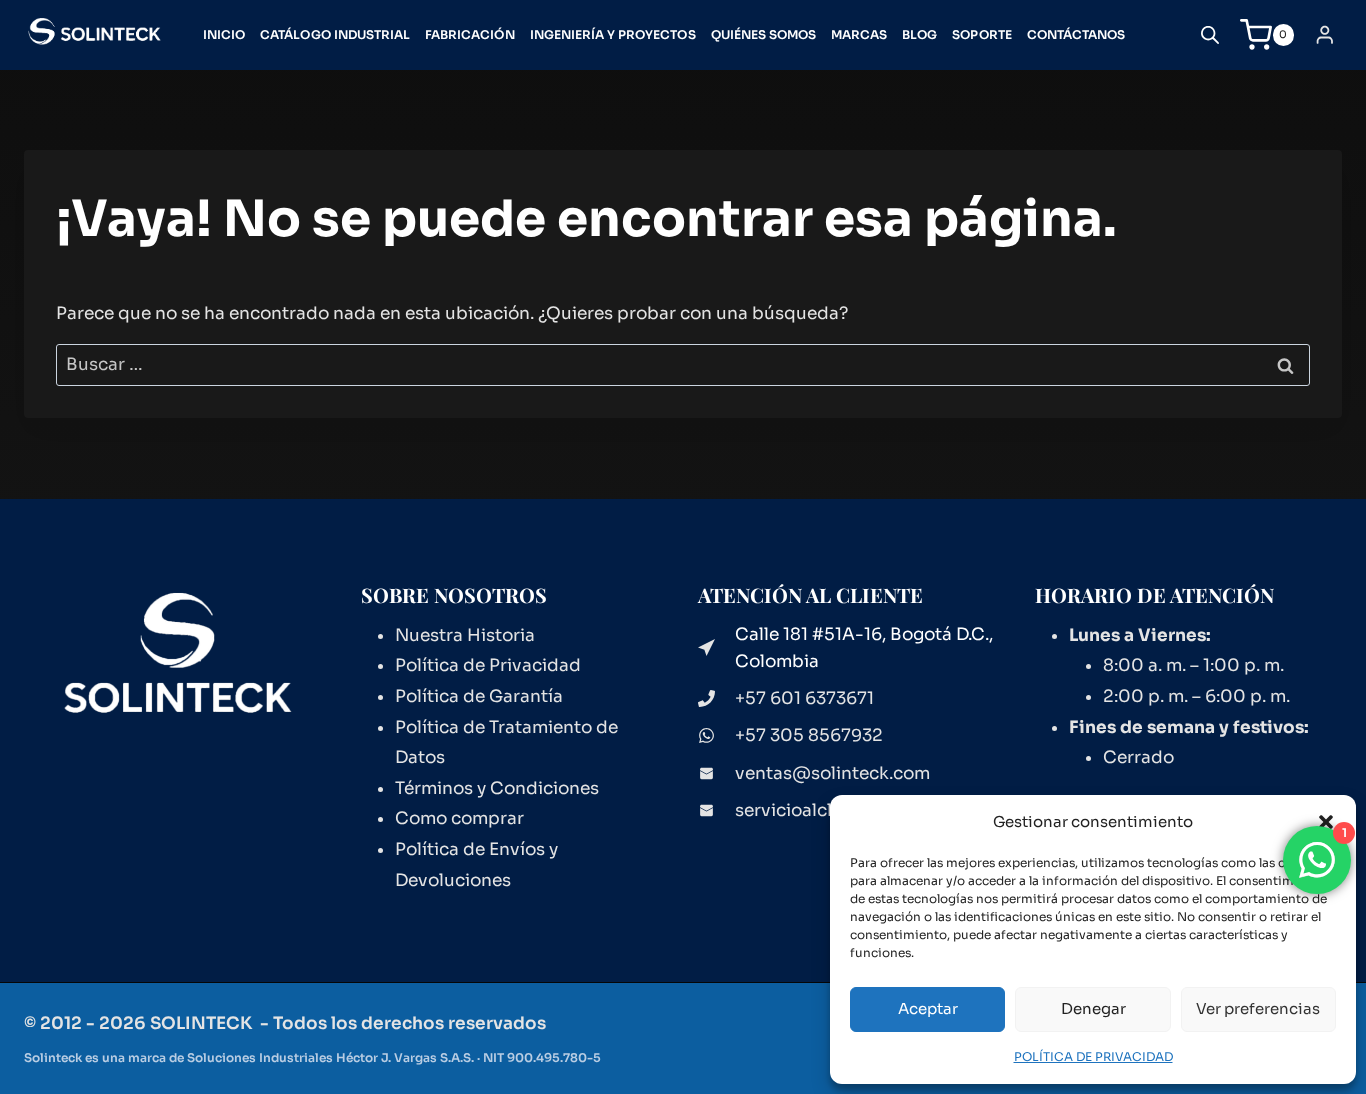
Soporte (981, 34)
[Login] (1325, 34)
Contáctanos (1076, 34)
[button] (1326, 822)
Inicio (224, 34)
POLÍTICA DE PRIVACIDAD (1093, 1056)
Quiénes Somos (764, 34)
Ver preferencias (1258, 1008)
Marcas (859, 34)
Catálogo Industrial (335, 34)
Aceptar (928, 1008)
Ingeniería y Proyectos (613, 34)
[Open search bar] (1210, 35)
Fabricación (470, 34)
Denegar (1093, 1008)
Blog (919, 34)
